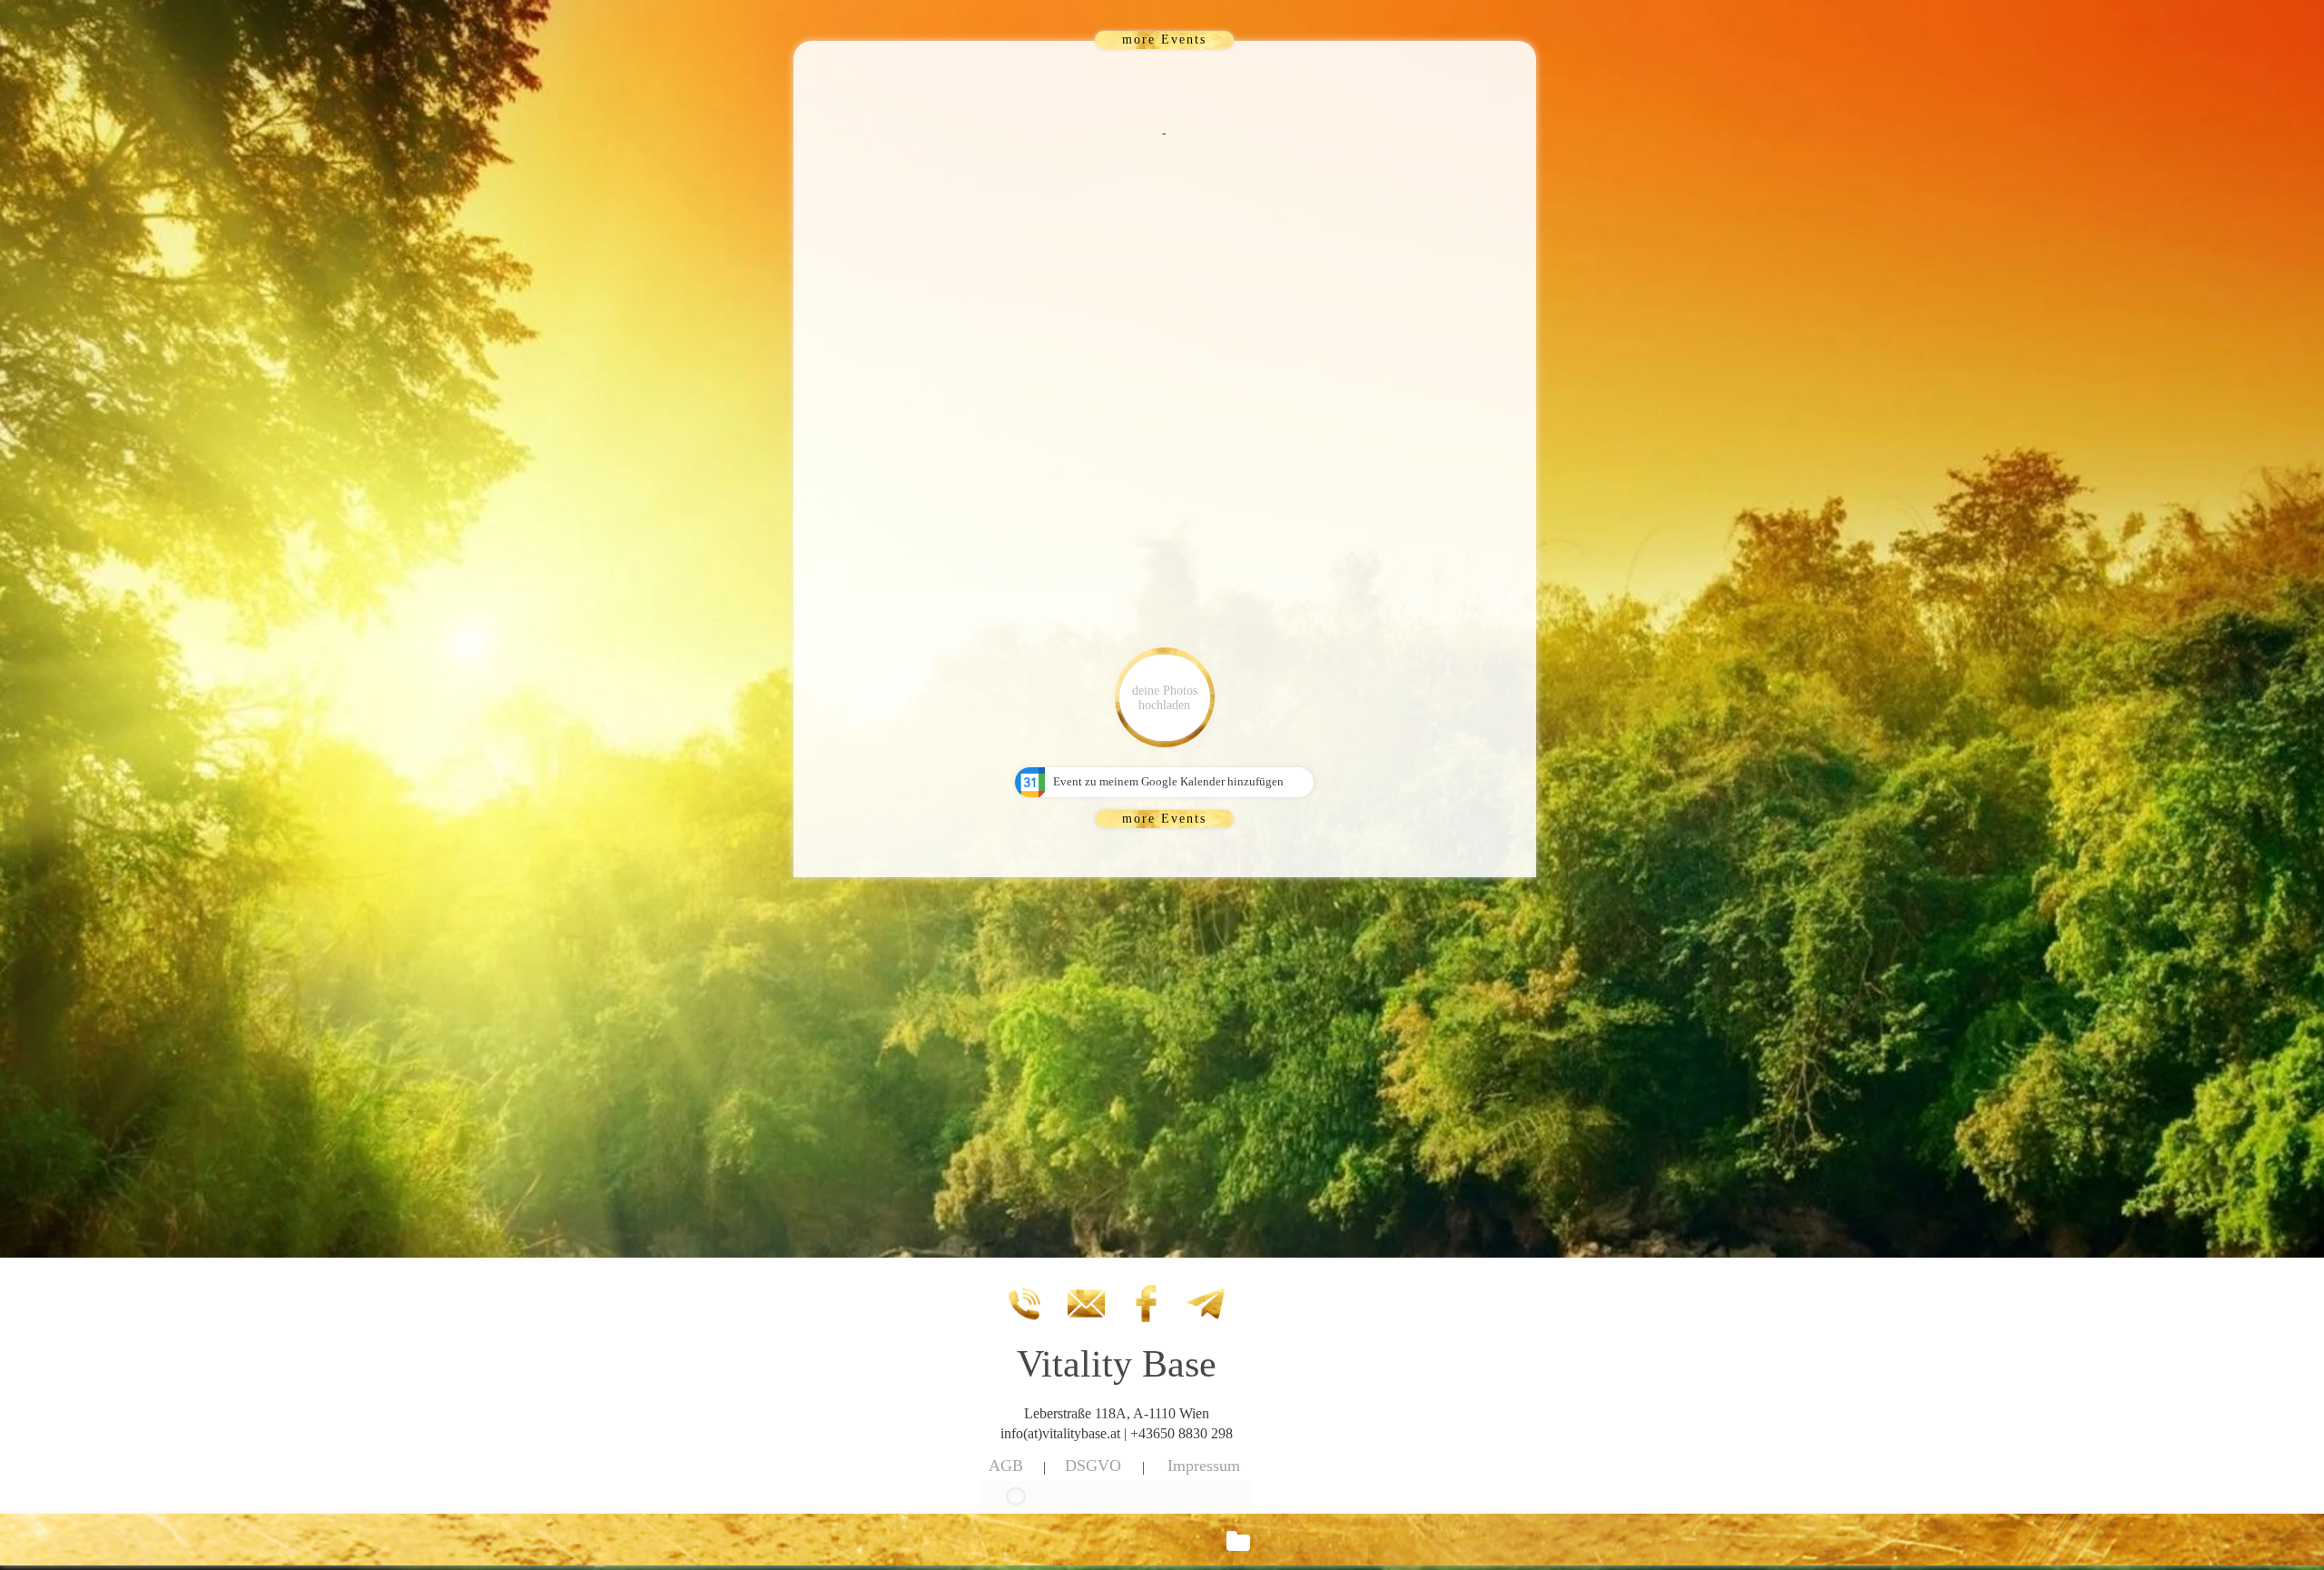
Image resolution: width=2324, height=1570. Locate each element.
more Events (1164, 39)
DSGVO (1093, 1466)
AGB (1006, 1466)
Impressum (1204, 1466)
